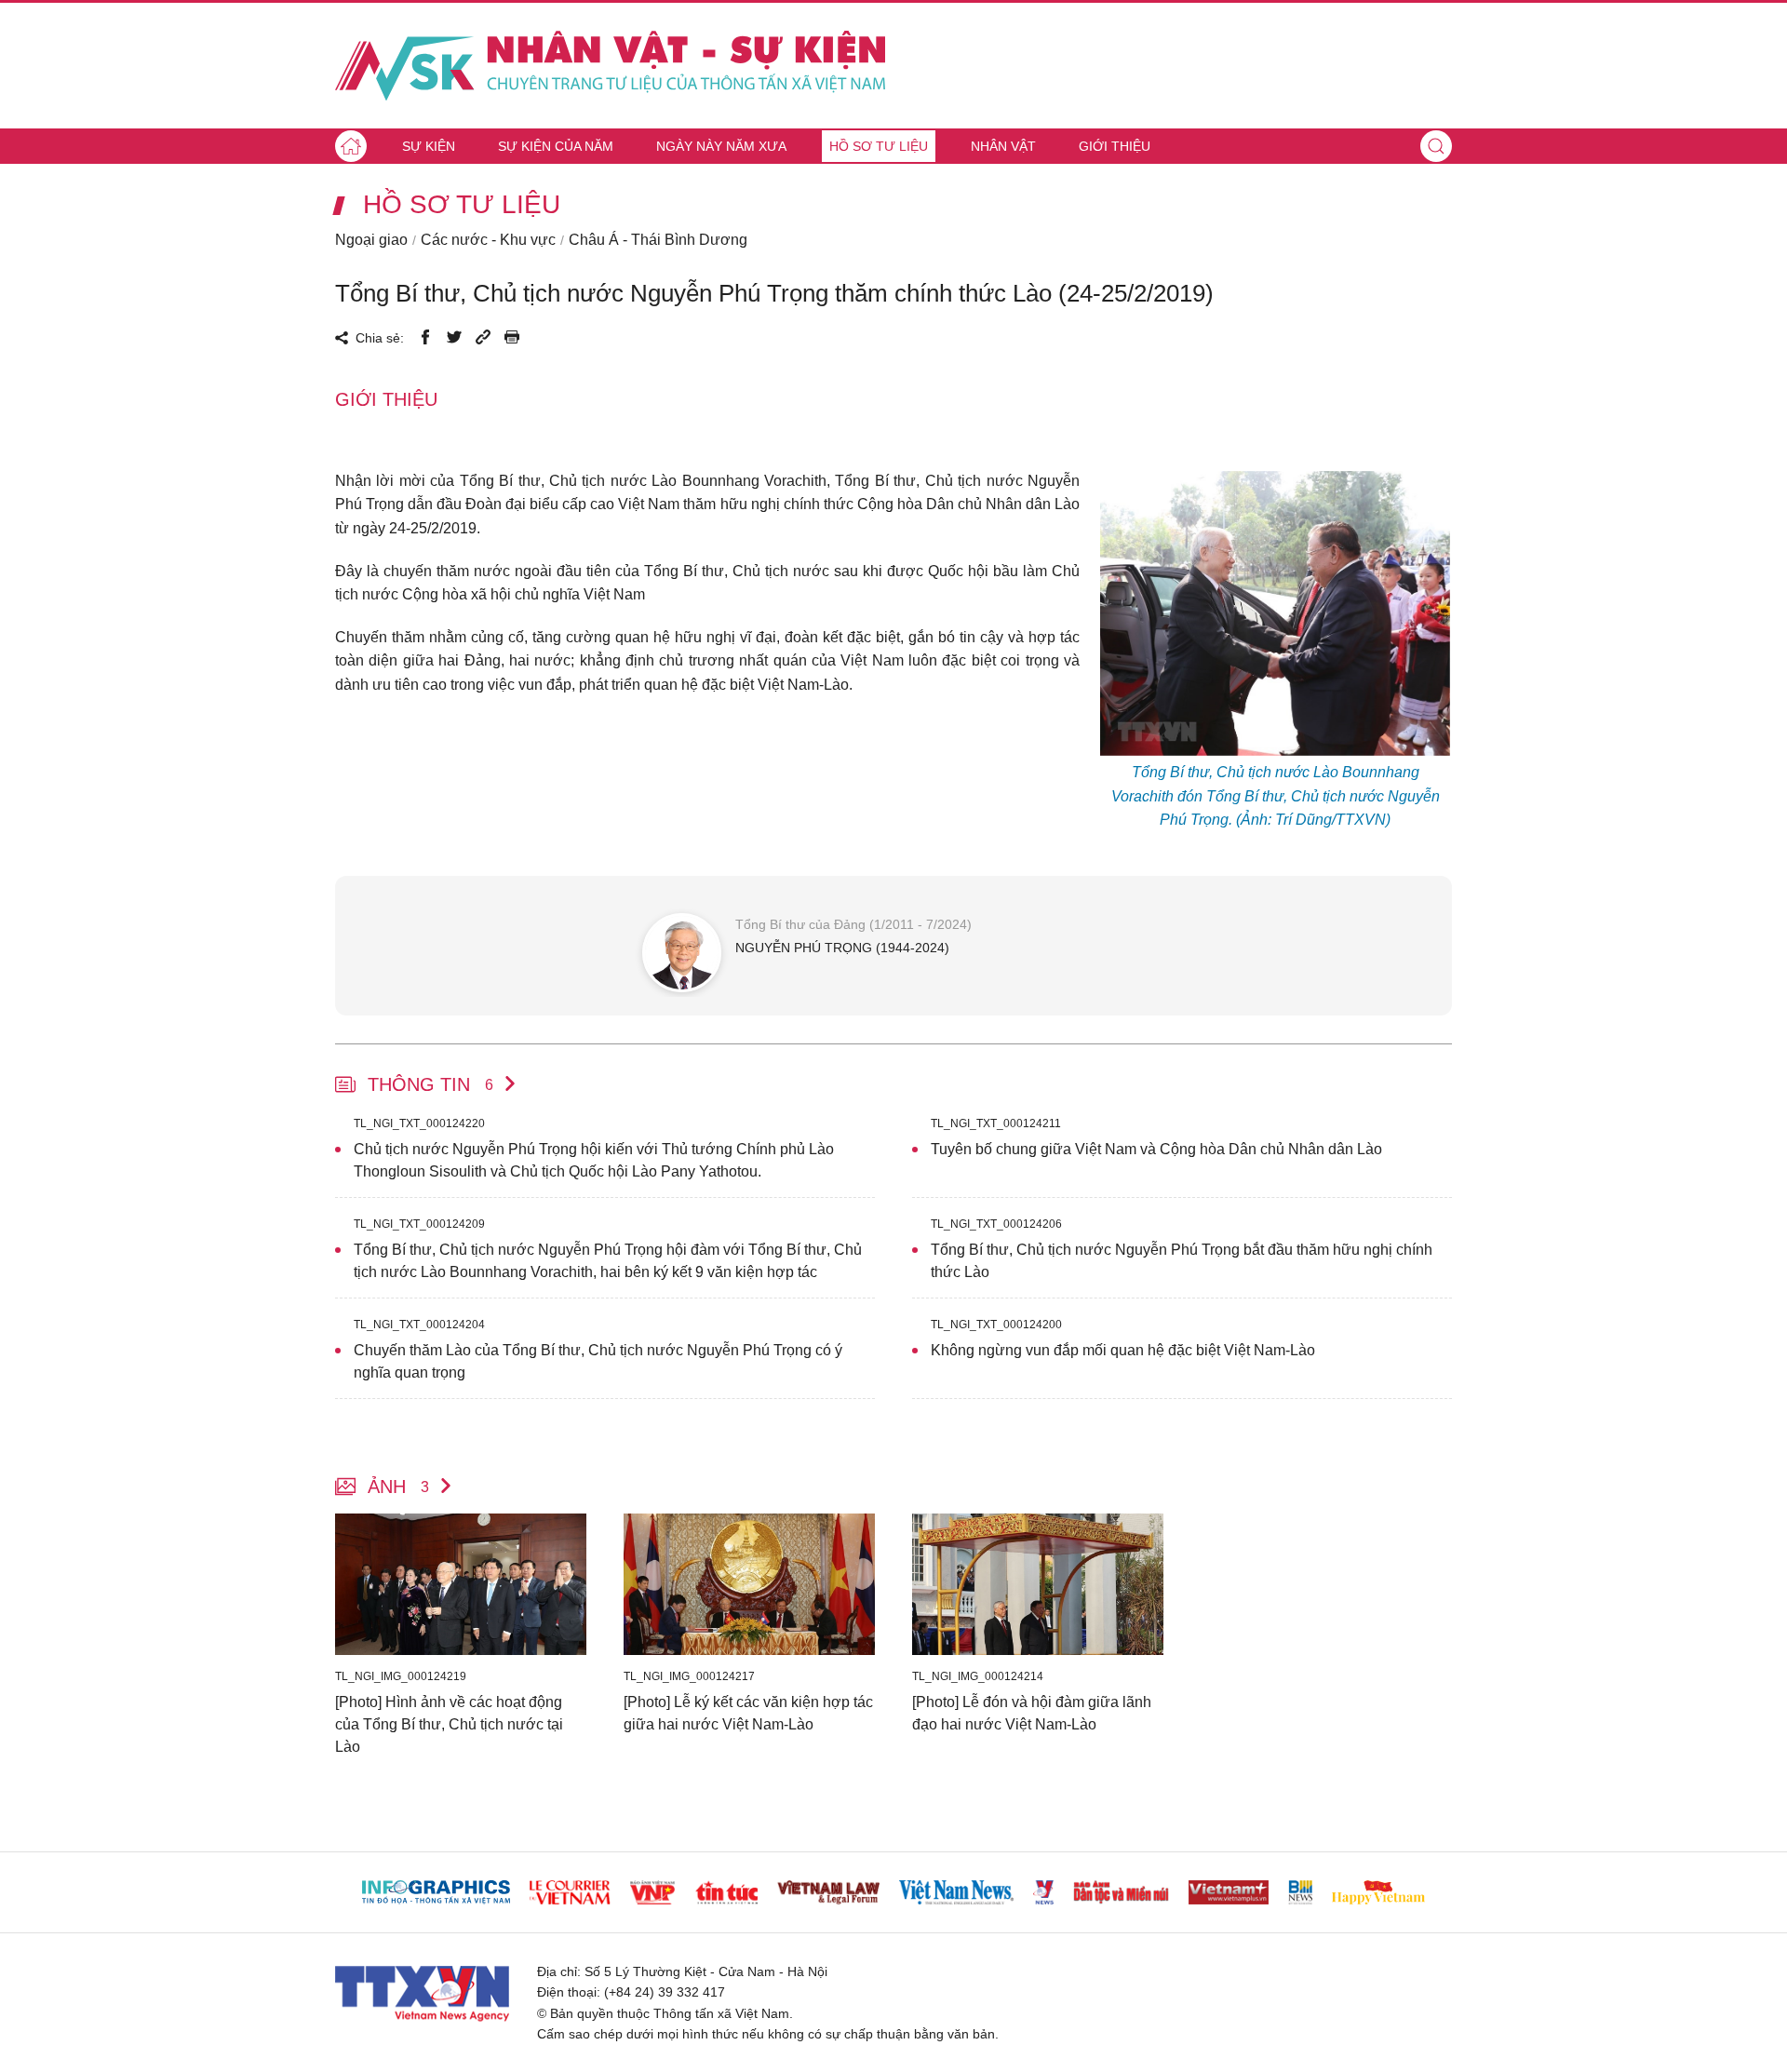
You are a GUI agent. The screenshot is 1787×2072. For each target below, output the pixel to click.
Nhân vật (1003, 146)
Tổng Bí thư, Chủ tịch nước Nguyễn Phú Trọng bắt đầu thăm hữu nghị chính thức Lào (1182, 1261)
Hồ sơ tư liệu (879, 146)
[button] (1436, 146)
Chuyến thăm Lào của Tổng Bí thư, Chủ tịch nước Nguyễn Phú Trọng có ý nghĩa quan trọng (598, 1361)
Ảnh (398, 1487)
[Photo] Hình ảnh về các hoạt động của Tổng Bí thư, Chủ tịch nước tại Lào (449, 1724)
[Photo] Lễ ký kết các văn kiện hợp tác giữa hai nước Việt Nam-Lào (748, 1713)
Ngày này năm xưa (721, 146)
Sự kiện (429, 146)
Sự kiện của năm (556, 146)
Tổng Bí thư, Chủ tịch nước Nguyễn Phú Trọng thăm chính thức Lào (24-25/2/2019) (774, 293)
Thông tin (430, 1084)
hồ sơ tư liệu (462, 205)
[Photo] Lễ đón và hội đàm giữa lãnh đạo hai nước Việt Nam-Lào (1032, 1713)
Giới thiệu (1115, 146)
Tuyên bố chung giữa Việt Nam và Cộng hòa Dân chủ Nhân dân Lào (1156, 1149)
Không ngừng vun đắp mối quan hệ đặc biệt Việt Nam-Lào (1123, 1350)
